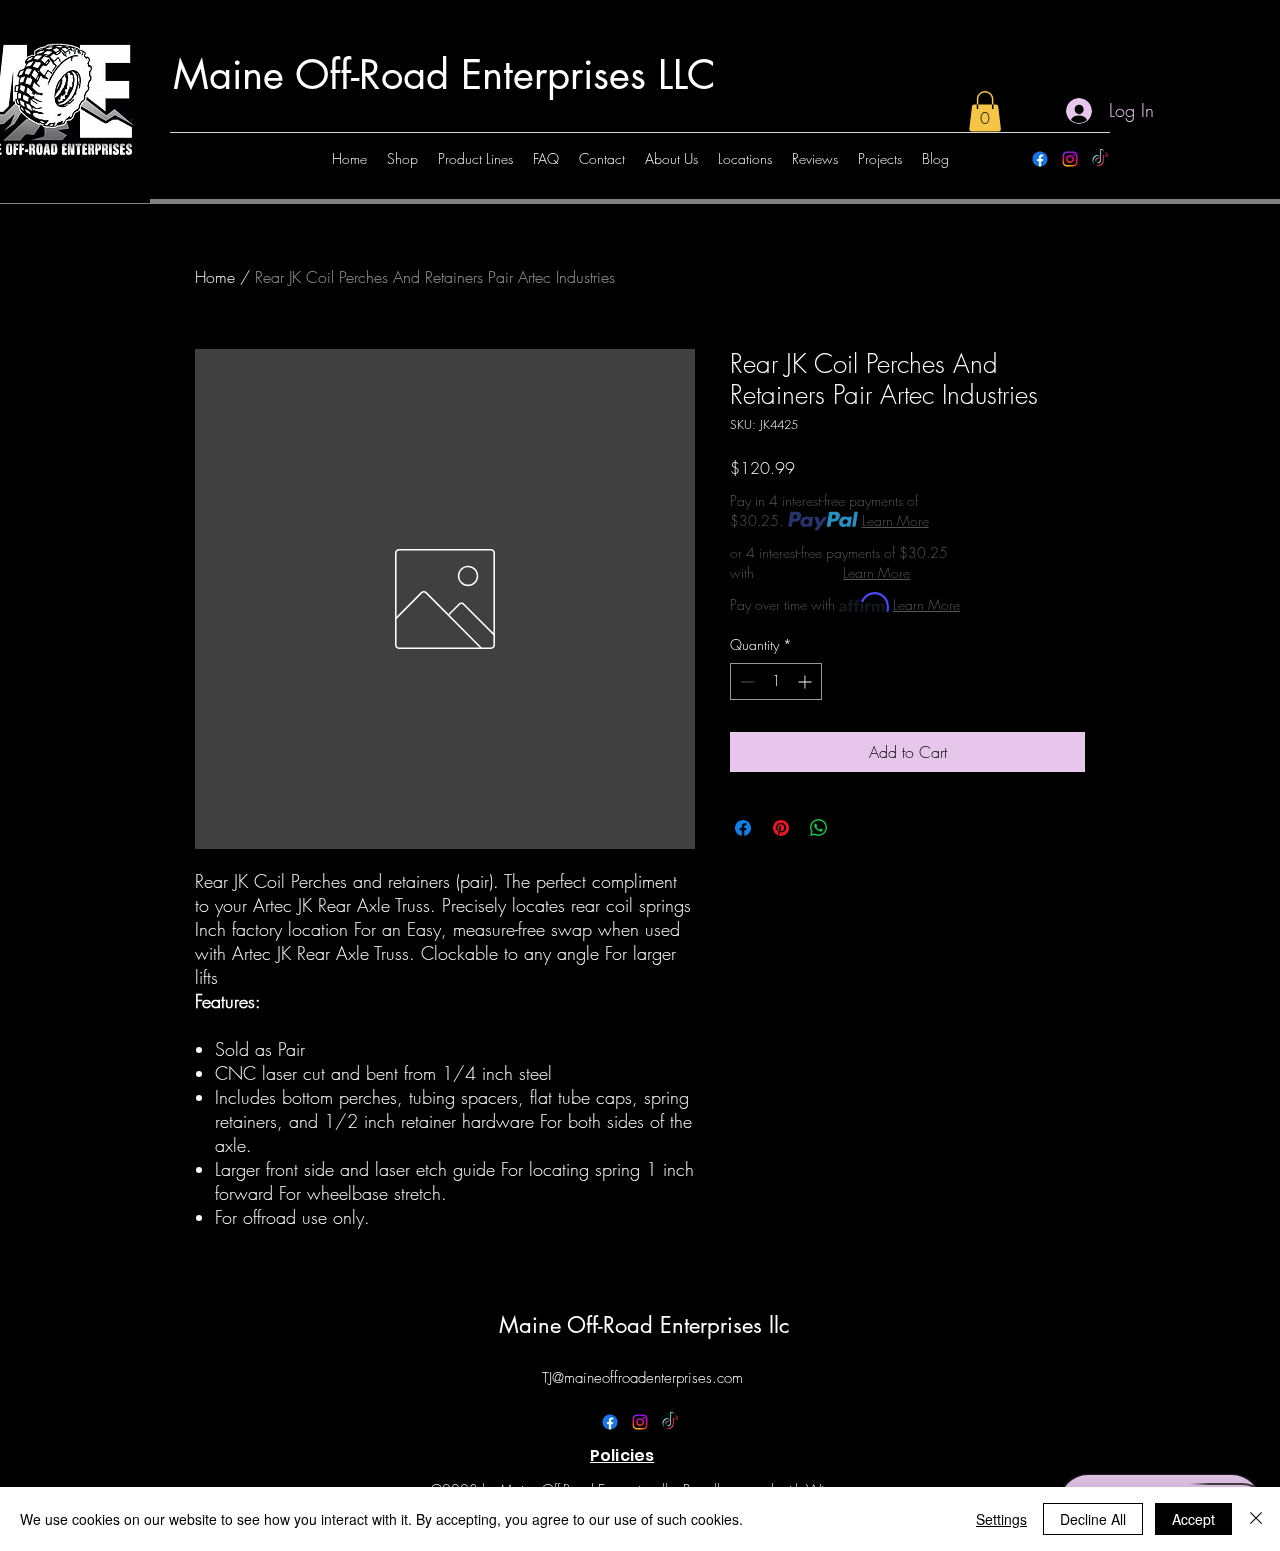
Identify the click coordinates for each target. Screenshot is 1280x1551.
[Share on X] (857, 828)
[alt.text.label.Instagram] (1070, 159)
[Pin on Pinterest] (781, 828)
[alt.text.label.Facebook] (1040, 159)
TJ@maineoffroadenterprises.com (642, 1378)
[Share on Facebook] (743, 828)
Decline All (1093, 1519)
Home (215, 277)
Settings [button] (1001, 1519)
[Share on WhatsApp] (819, 828)
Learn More (895, 520)
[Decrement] (745, 681)
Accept (1193, 1519)
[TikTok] (1100, 159)
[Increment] (806, 681)
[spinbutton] (776, 681)
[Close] (1256, 1519)
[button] (985, 111)
